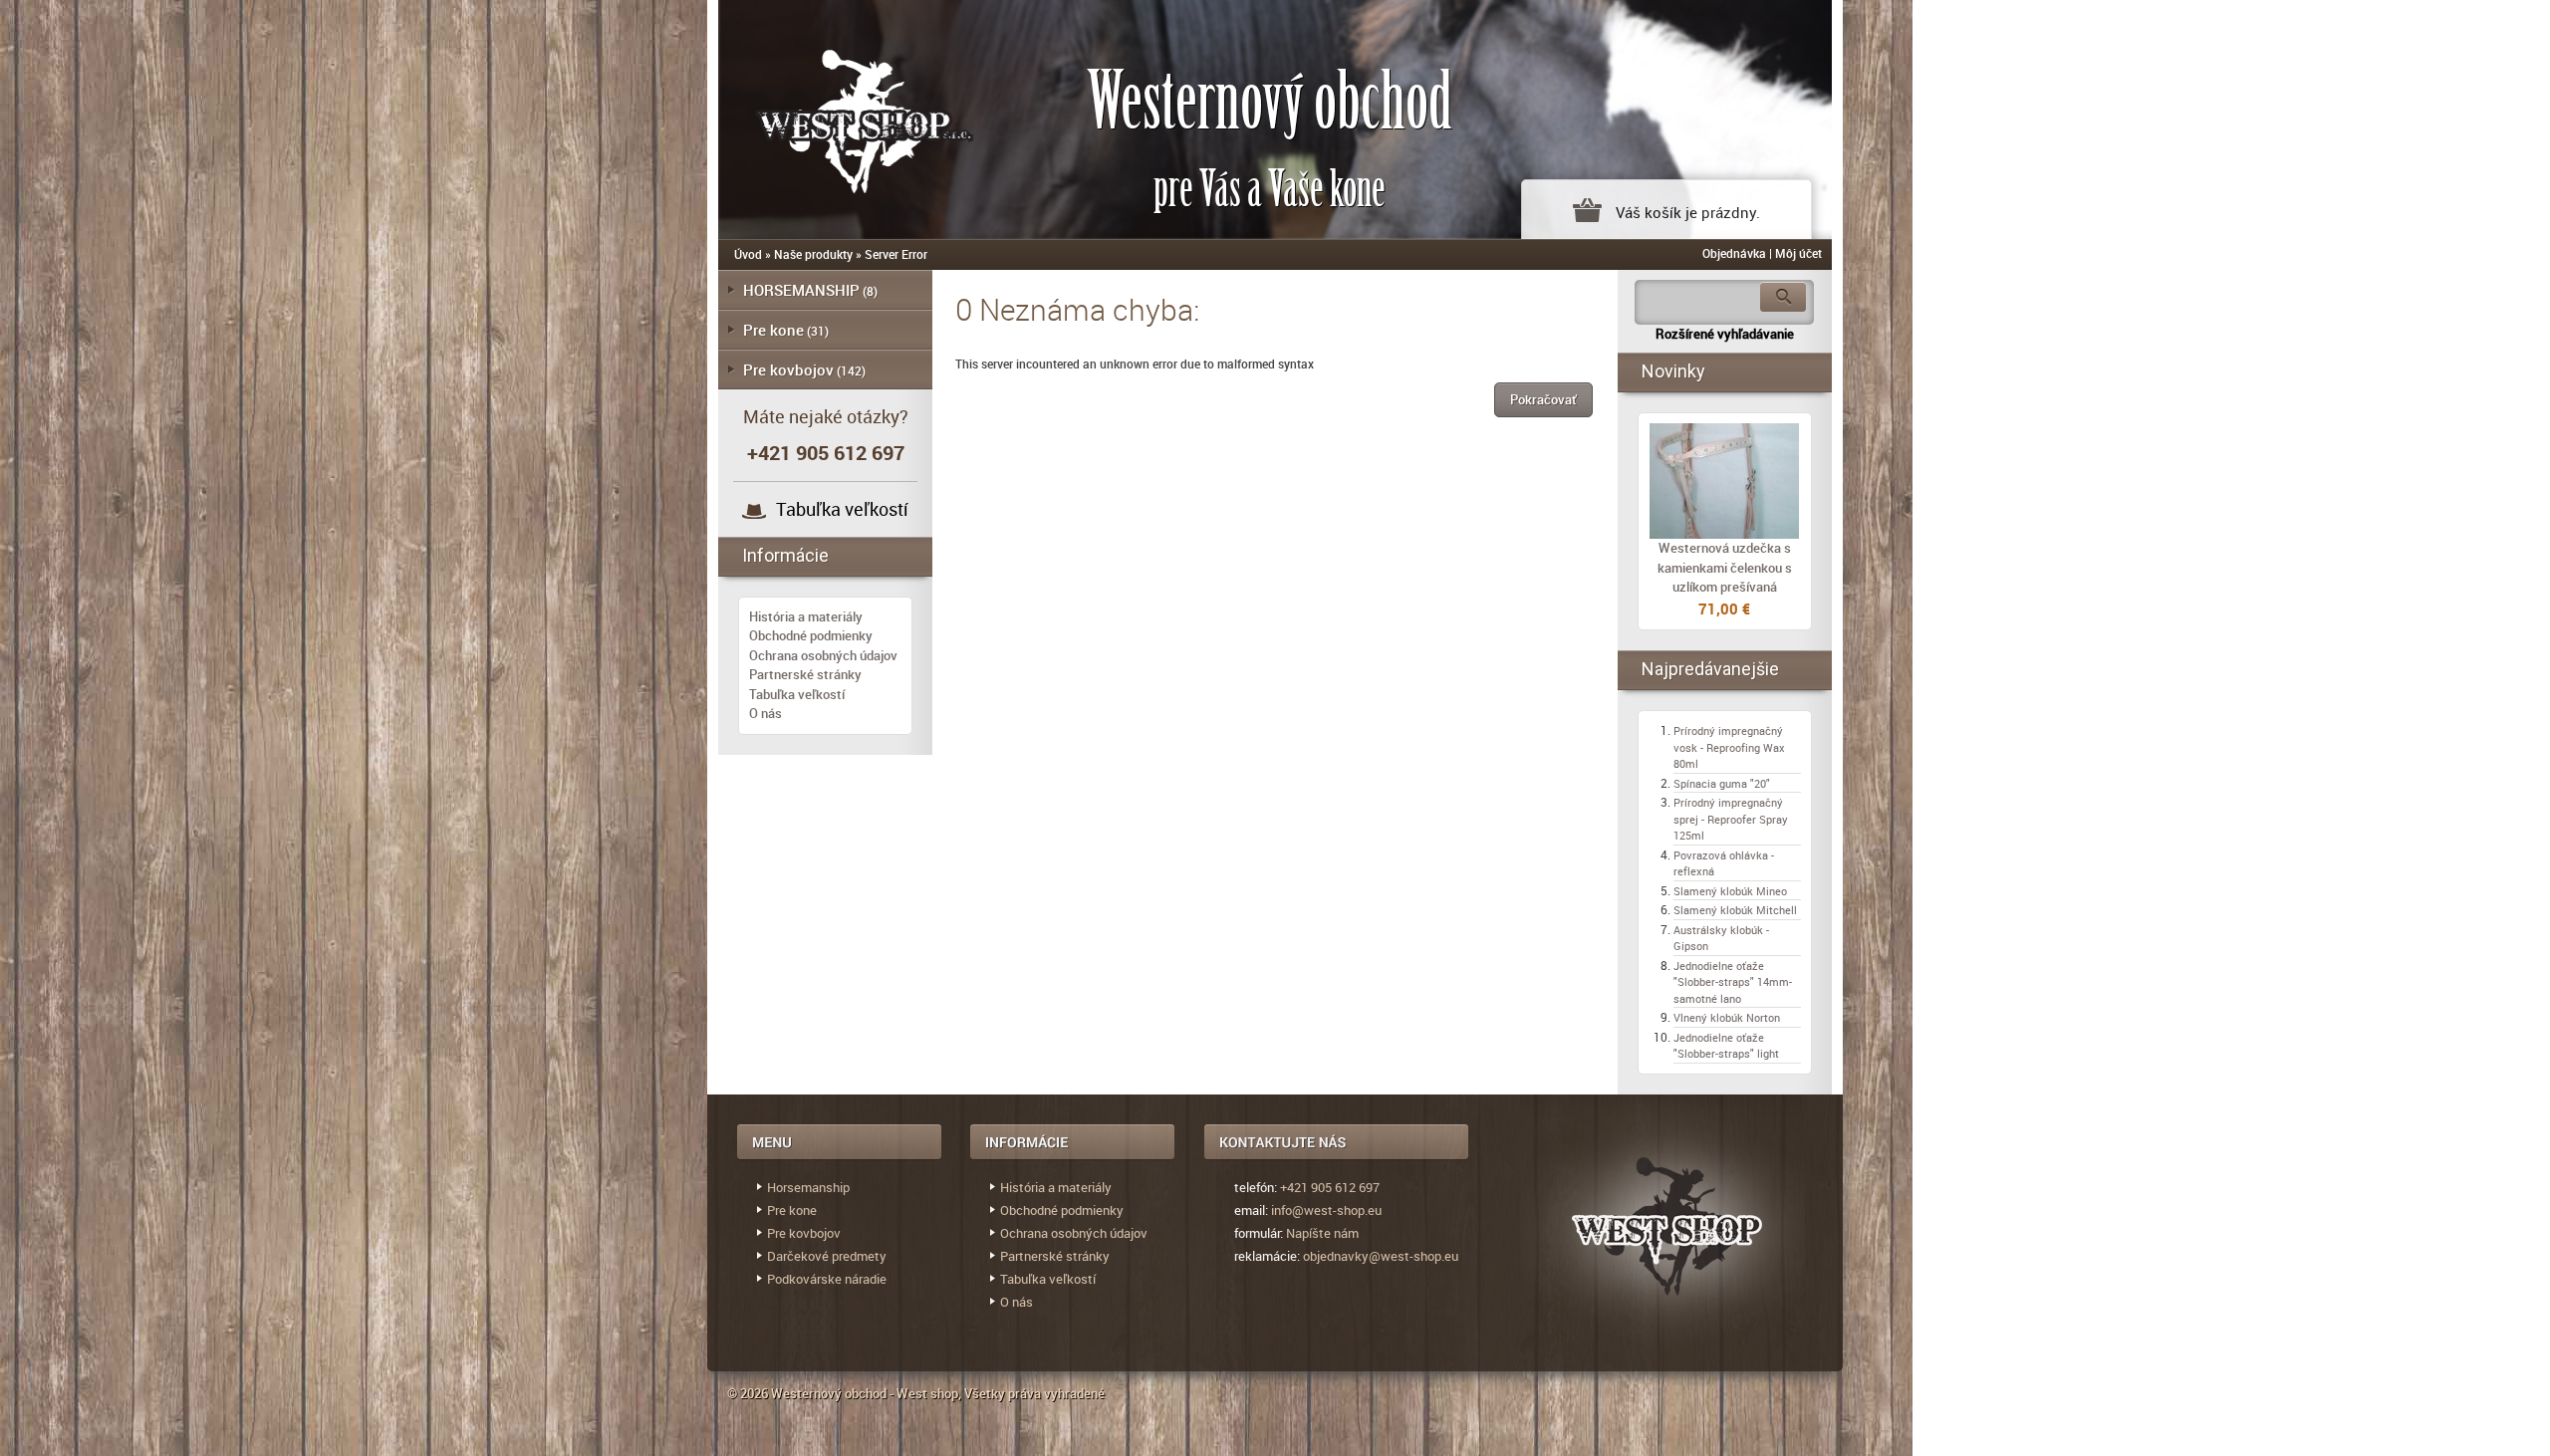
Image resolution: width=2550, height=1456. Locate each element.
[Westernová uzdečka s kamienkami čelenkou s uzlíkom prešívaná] (1725, 481)
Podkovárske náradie (827, 1279)
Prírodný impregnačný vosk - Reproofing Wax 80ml (1729, 747)
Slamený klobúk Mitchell (1735, 910)
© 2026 (749, 1393)
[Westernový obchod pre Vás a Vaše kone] (843, 117)
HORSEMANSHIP (801, 290)
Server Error (896, 254)
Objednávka (1734, 253)
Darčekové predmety (827, 1256)
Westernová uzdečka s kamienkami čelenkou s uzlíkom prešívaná (1725, 567)
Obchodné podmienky (811, 635)
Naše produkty (813, 254)
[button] (1543, 400)
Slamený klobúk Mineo (1730, 891)
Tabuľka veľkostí (842, 509)
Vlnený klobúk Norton (1727, 1017)
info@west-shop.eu (1326, 1210)
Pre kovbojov (788, 369)
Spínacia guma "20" (1722, 783)
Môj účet (1798, 253)
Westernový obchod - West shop (865, 1393)
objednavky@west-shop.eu (1381, 1256)
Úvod (748, 254)
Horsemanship (808, 1187)
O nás (765, 713)
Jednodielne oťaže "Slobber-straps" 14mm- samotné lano (1733, 982)
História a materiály (806, 616)
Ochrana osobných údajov (823, 655)
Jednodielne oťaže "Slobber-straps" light (1726, 1046)
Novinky (1673, 371)
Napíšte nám (1322, 1233)
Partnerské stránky (805, 674)
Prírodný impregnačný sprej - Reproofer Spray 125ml (1731, 819)
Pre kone (773, 330)
